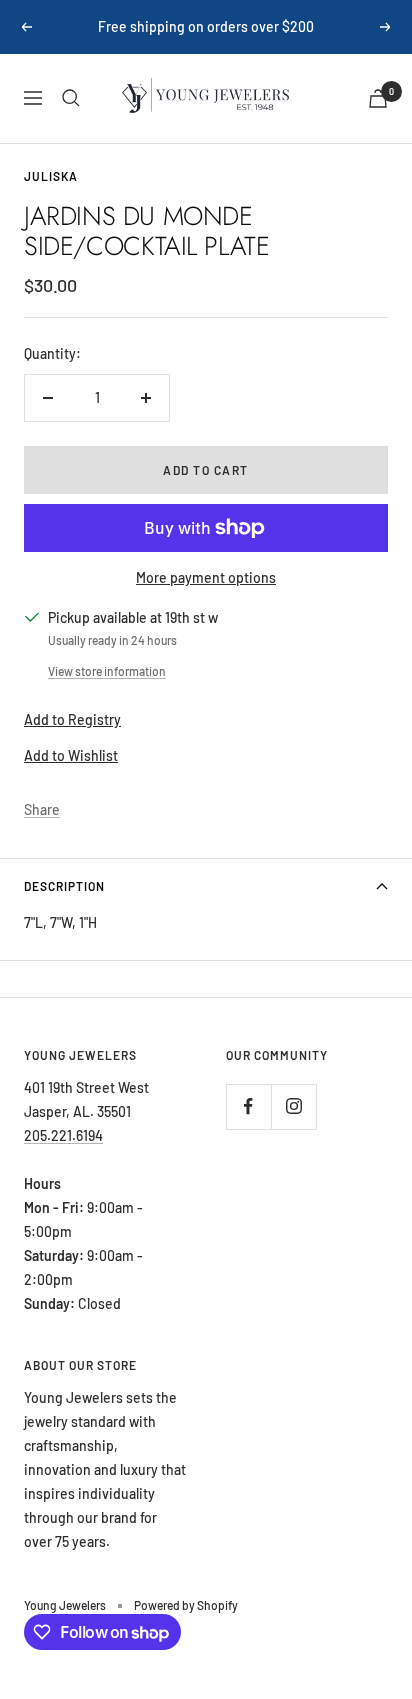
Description (64, 886)
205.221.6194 (63, 1135)
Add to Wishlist (71, 755)
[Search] (71, 98)
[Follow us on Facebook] (248, 1106)
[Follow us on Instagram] (293, 1106)
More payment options (206, 577)
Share (42, 809)
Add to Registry (72, 719)
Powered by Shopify (186, 1605)
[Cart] (378, 98)
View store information (107, 671)
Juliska (51, 176)
